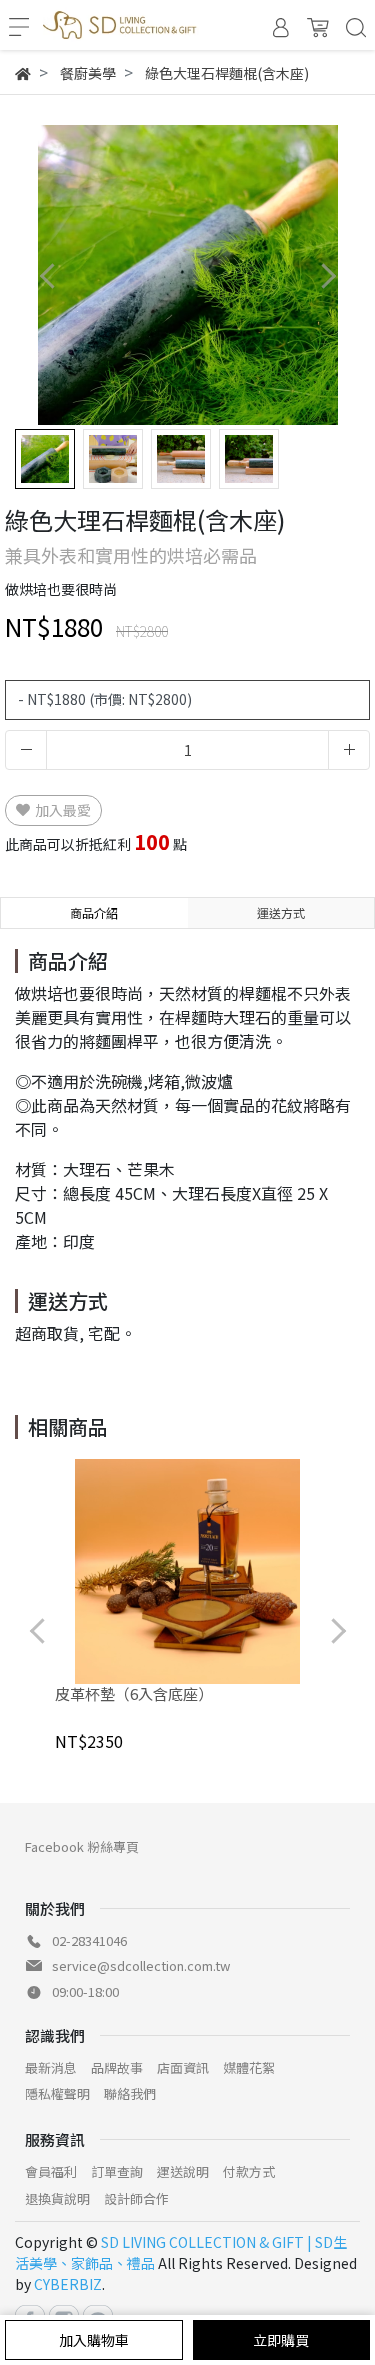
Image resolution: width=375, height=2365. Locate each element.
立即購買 (281, 2340)
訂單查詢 (117, 2171)
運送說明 (183, 2171)
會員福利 (51, 2171)
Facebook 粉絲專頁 (82, 1846)
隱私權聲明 (57, 2093)
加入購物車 (94, 2340)
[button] (327, 275)
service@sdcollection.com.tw (141, 1965)
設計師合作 (136, 2198)
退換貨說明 (57, 2198)
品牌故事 (117, 2067)
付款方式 (249, 2171)
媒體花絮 (249, 2067)
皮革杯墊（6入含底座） (134, 1694)
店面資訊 (183, 2067)
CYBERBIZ (68, 2284)
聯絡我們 (130, 2093)
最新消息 (51, 2067)
